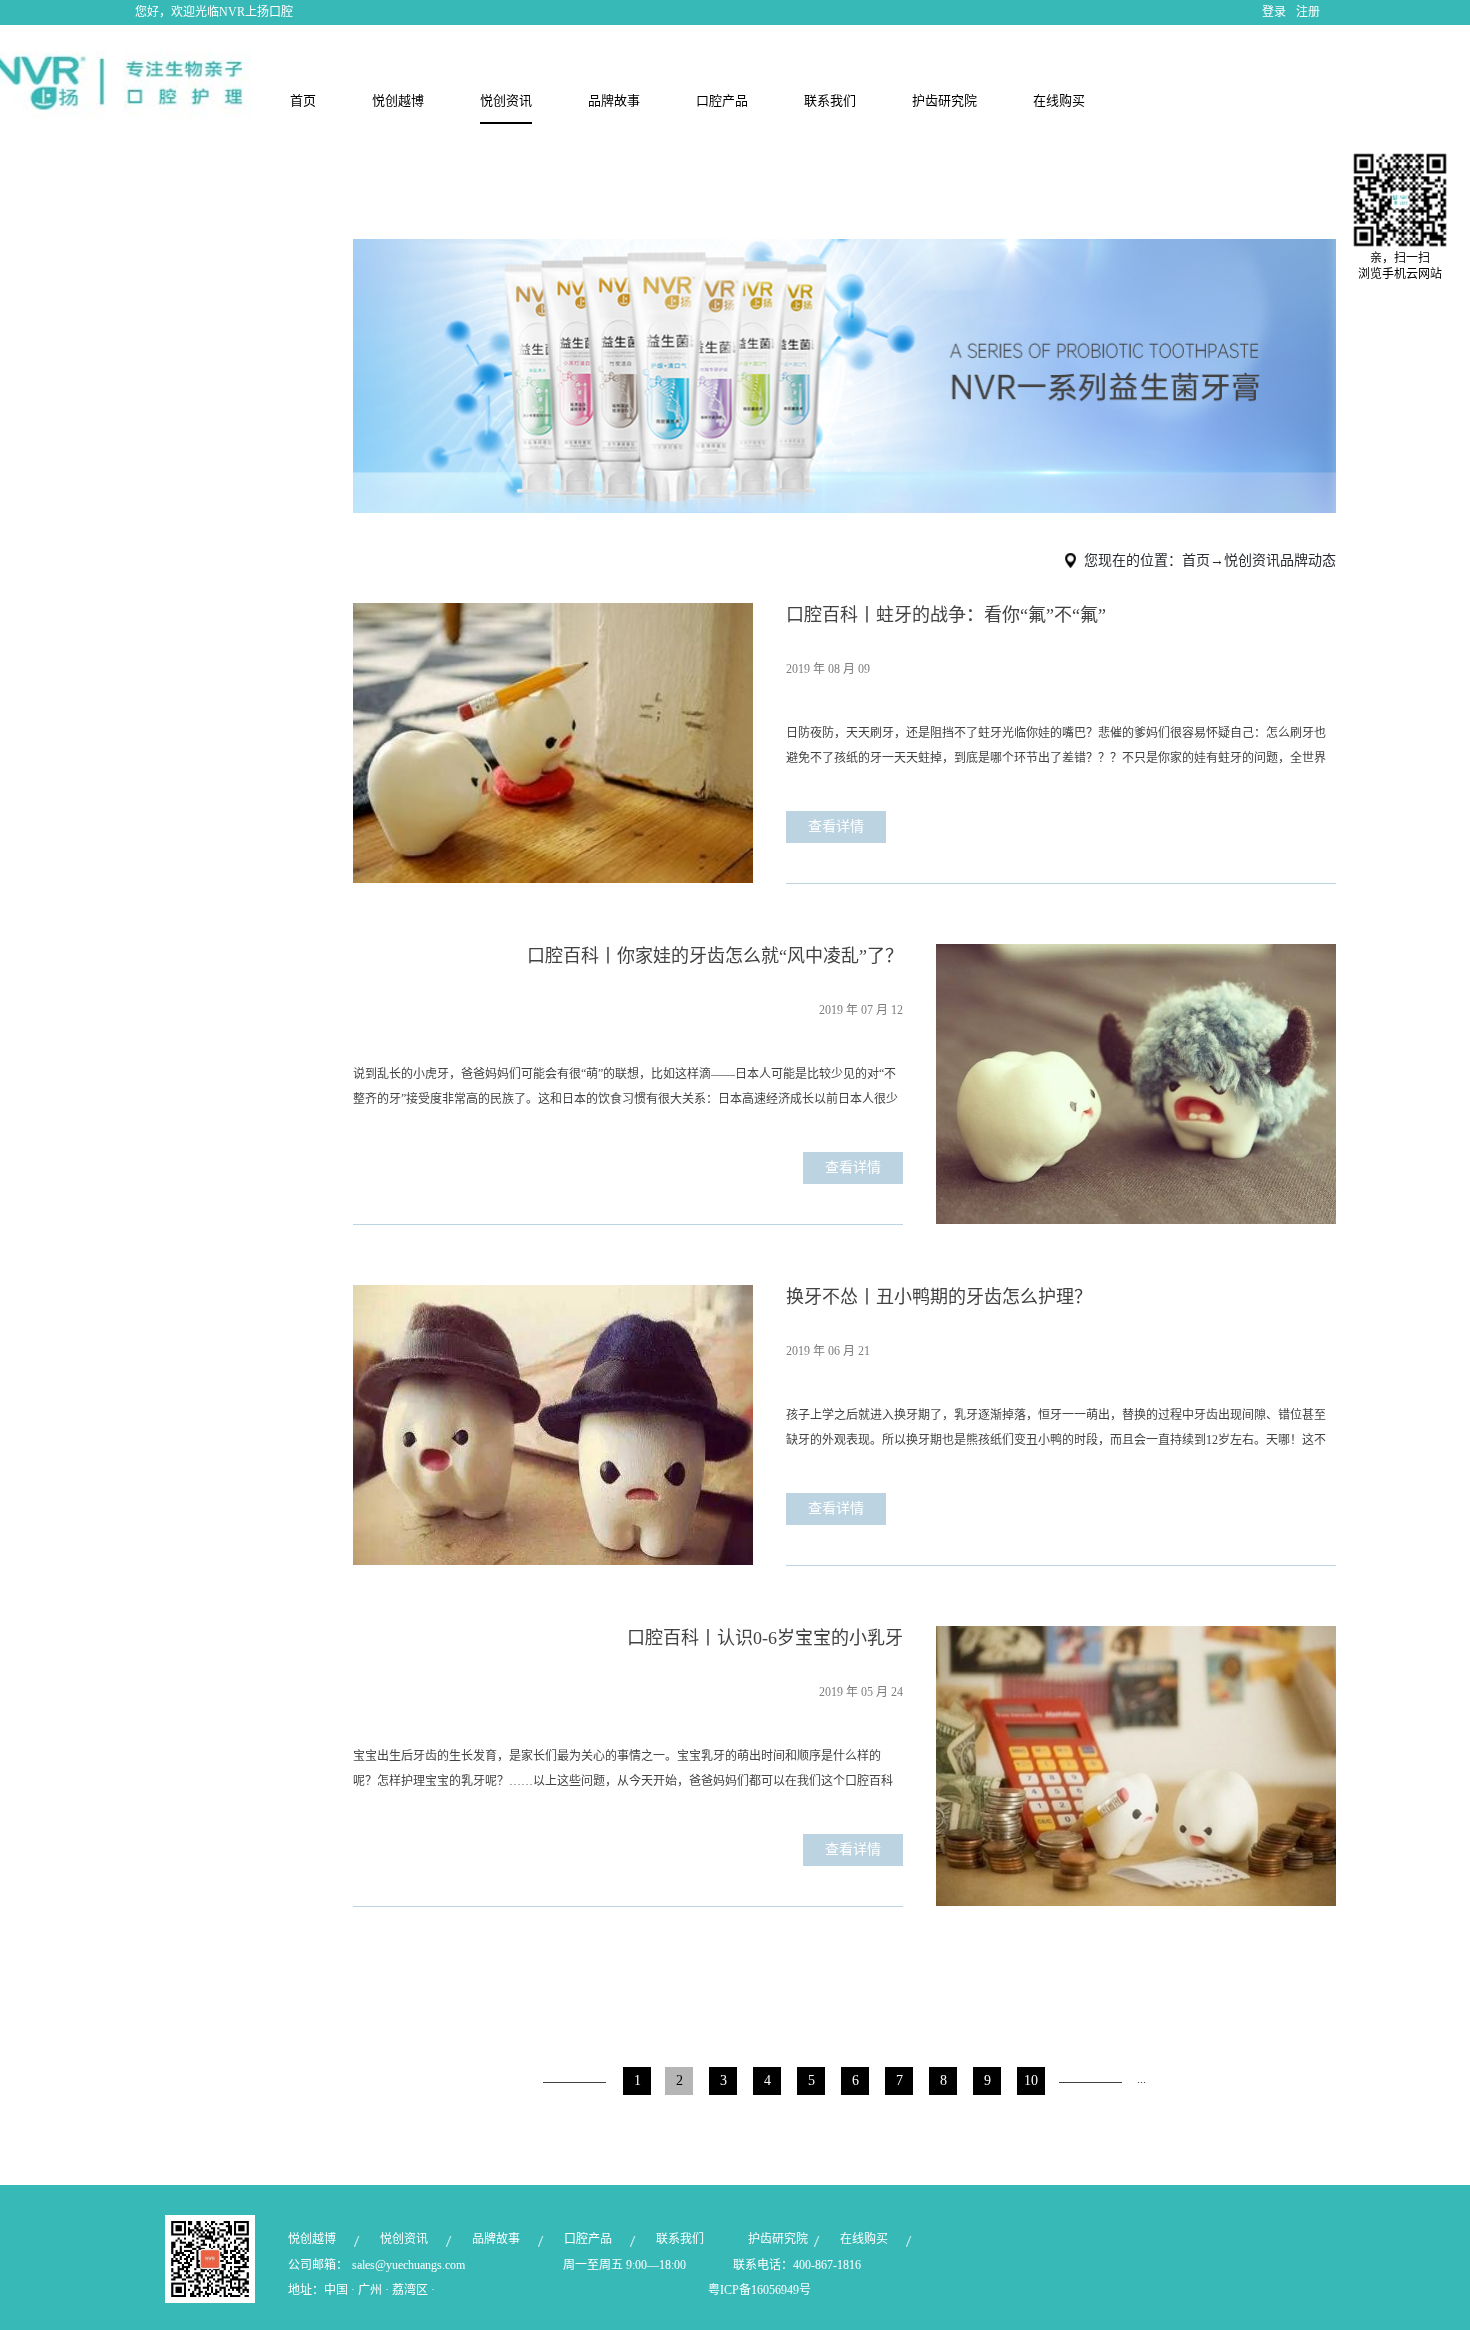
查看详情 (836, 826)
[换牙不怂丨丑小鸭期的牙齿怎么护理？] (553, 1297)
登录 (1274, 12)
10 (1031, 2080)
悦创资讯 (1252, 560)
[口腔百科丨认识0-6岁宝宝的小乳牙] (1136, 1638)
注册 (1308, 12)
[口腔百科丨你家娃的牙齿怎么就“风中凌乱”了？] (1136, 956)
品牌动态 (1308, 560)
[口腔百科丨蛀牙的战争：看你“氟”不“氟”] (553, 615)
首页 (303, 100)
